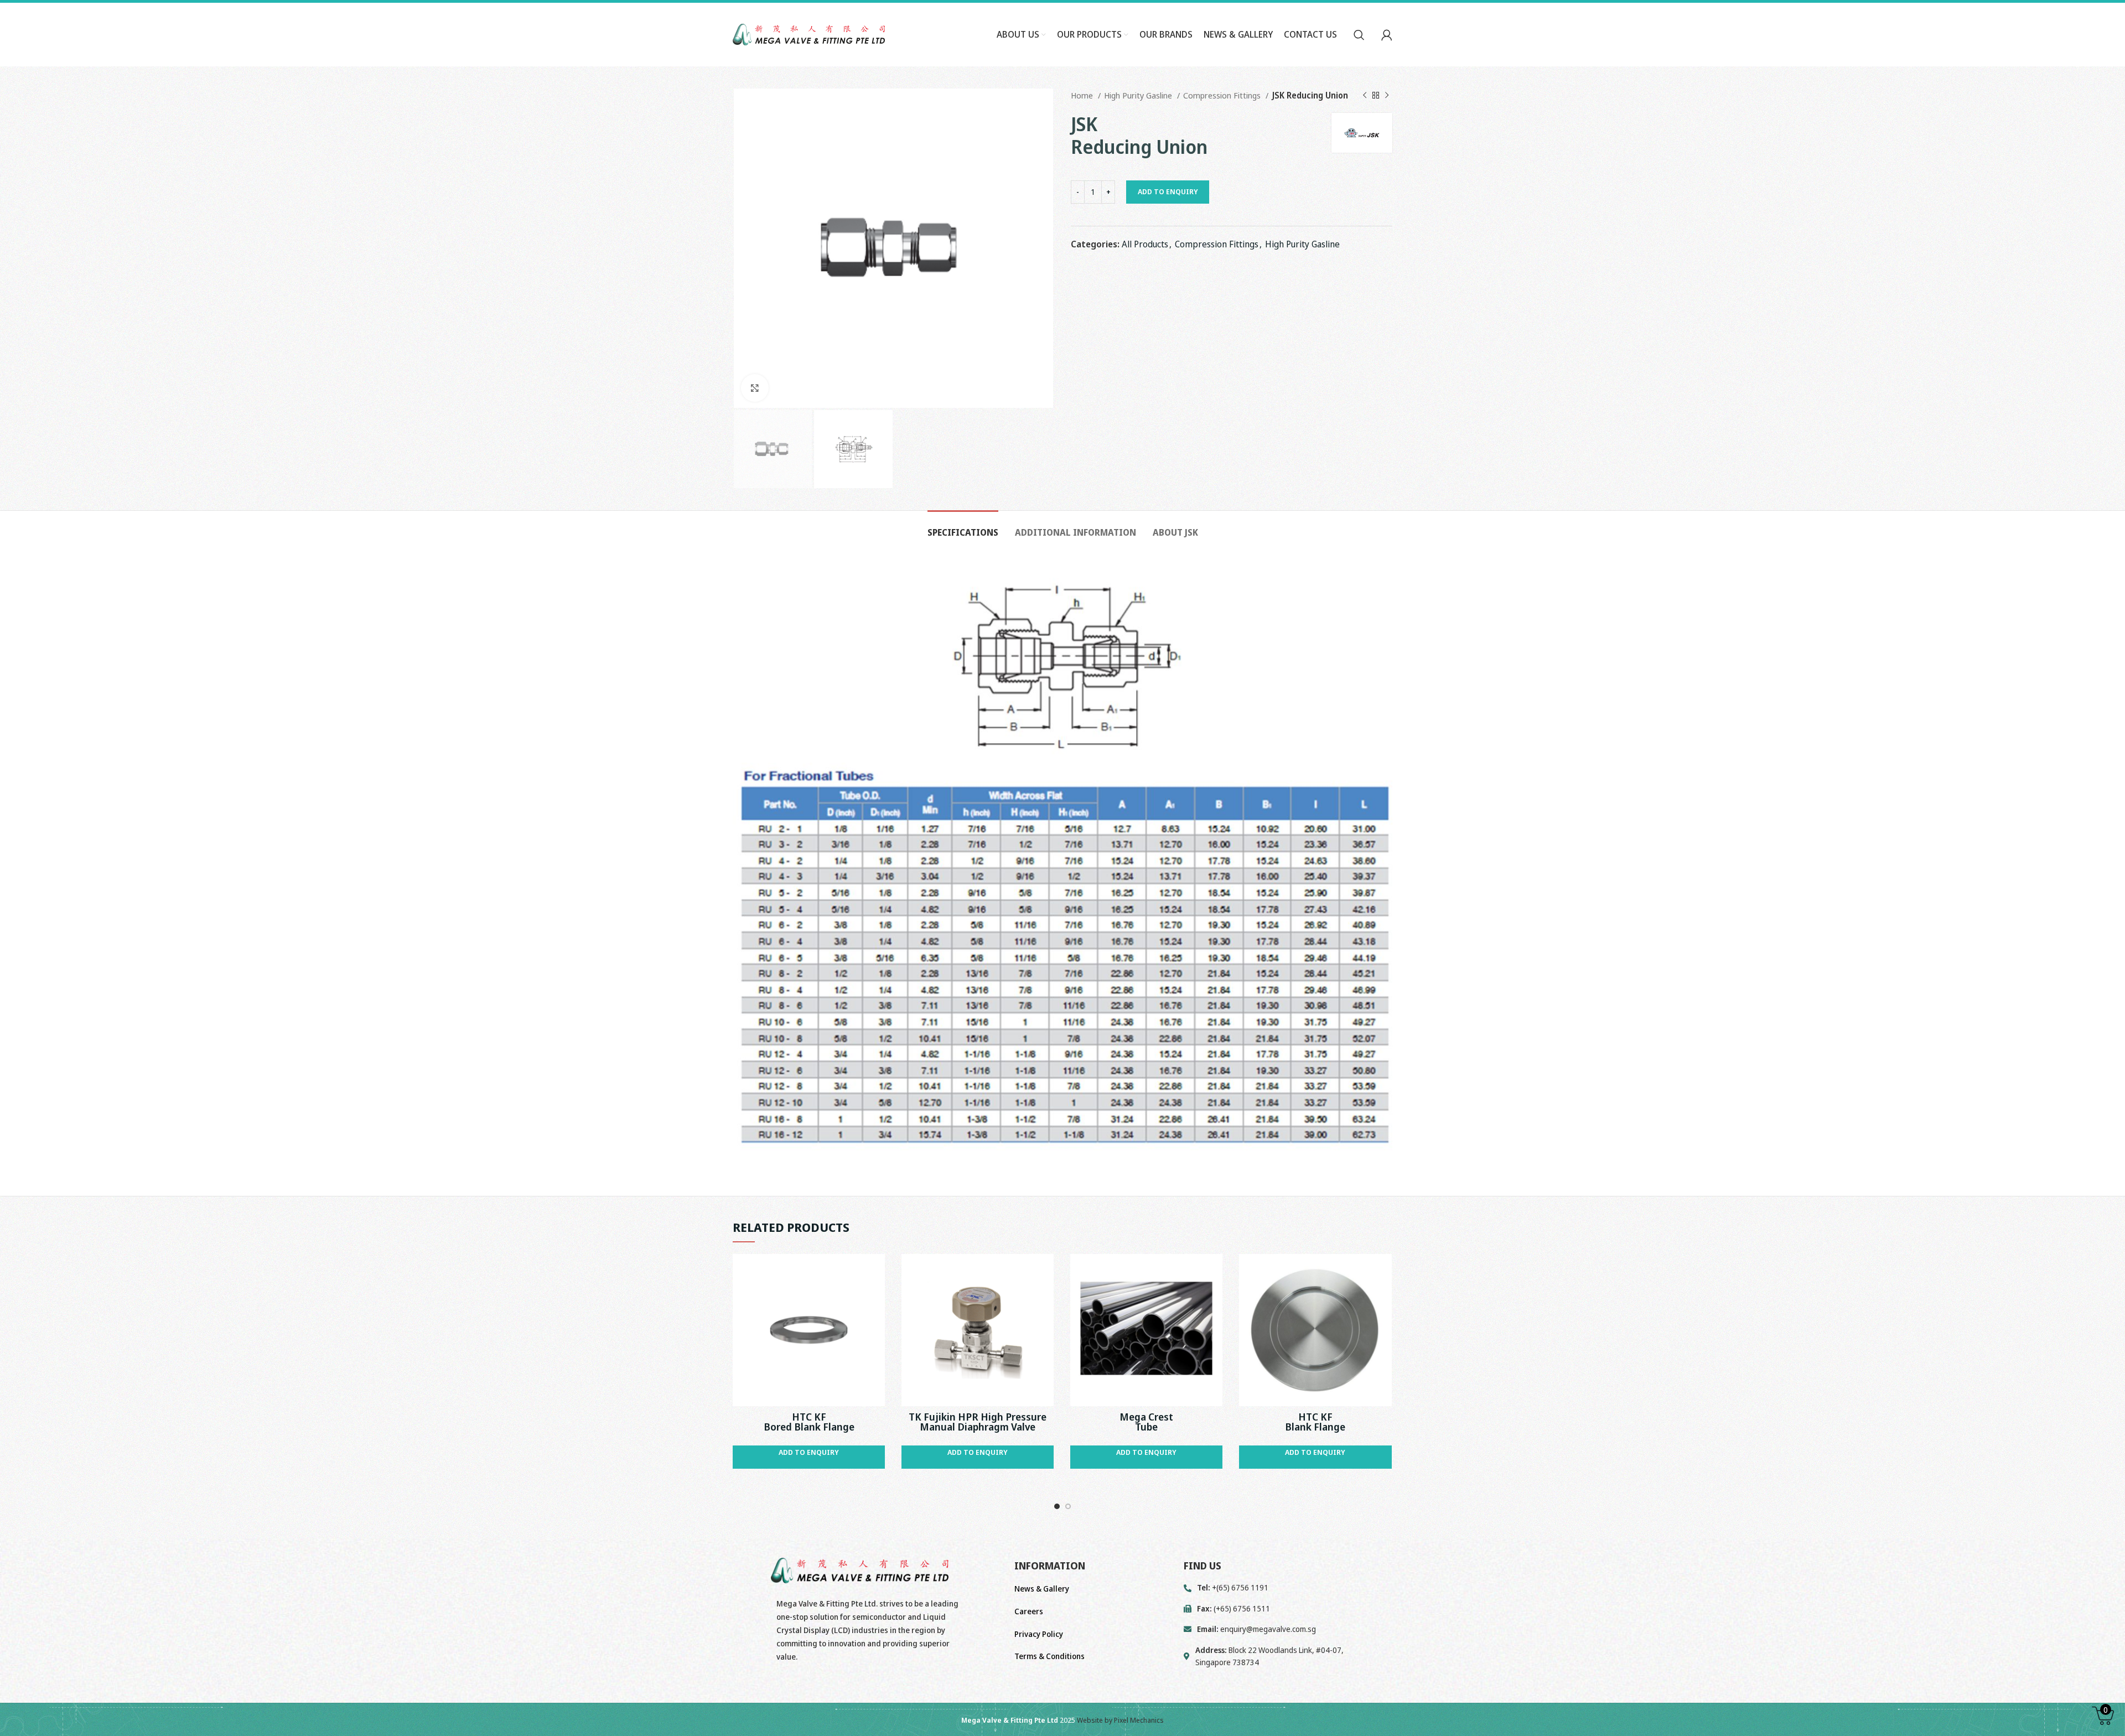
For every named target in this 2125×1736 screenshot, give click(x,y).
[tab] (963, 527)
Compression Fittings (1223, 95)
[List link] (1288, 1629)
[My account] (1387, 35)
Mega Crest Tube (1146, 1422)
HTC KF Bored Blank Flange (809, 1422)
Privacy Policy (1039, 1634)
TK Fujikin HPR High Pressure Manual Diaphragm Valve (978, 1422)
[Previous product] (1365, 95)
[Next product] (1387, 95)
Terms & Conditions (1049, 1656)
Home (1083, 95)
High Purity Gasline (1139, 95)
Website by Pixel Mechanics (1120, 1720)
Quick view (877, 1272)
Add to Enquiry (1168, 191)
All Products (1145, 244)
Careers (1029, 1611)
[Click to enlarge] (755, 388)
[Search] (1359, 35)
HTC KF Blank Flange (1315, 1422)
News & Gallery (1042, 1589)
